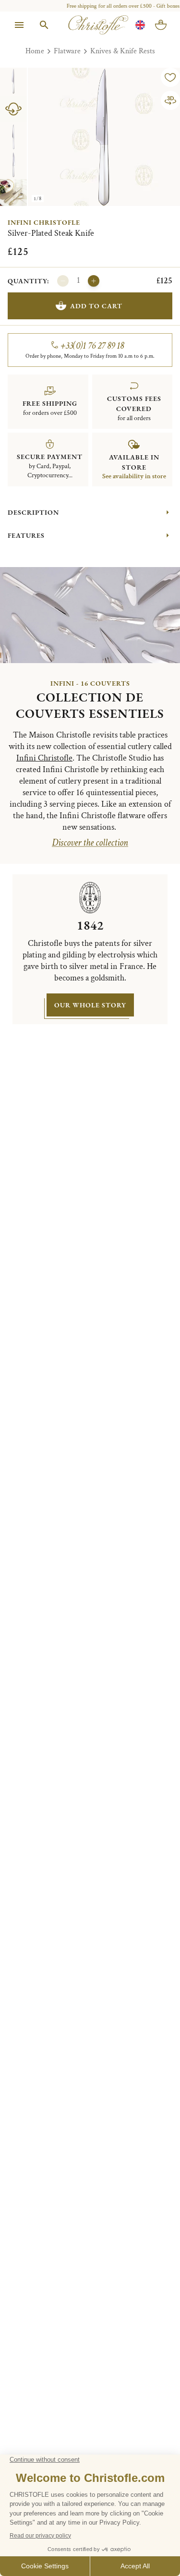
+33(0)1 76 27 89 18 (92, 346)
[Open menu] (19, 25)
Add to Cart (96, 306)
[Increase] (94, 281)
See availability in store (134, 476)
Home (35, 51)
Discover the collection (90, 843)
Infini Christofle (44, 222)
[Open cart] (161, 25)
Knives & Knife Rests (123, 51)
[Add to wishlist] (170, 77)
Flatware (67, 51)
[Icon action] (170, 100)
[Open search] (44, 25)
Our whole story (90, 1005)
